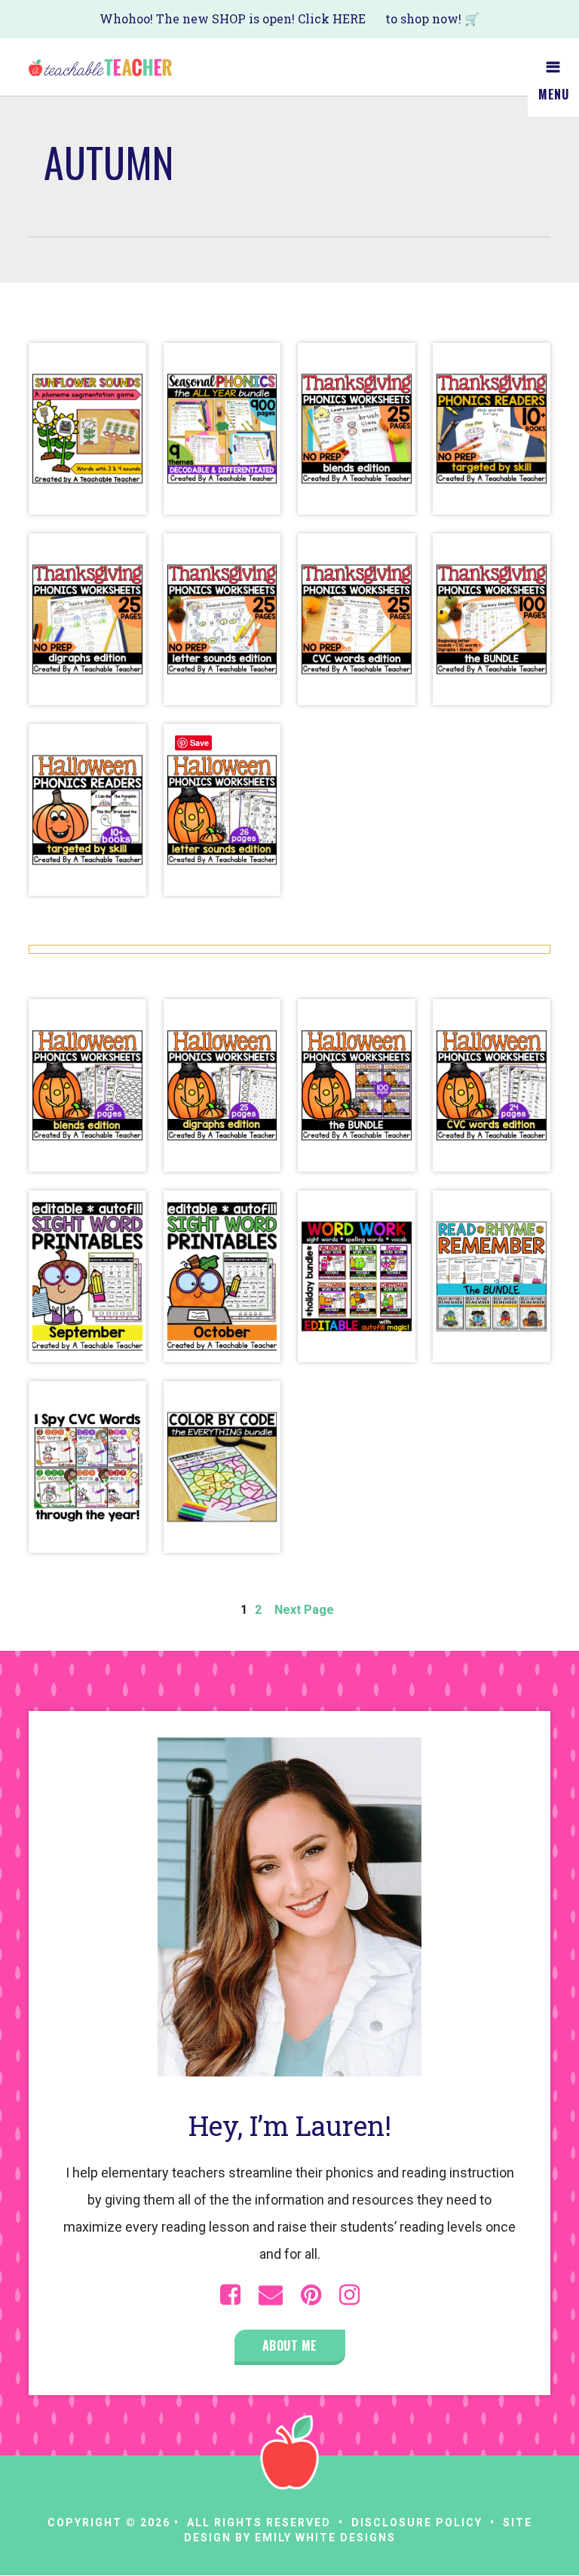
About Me (290, 2345)
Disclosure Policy (417, 2523)
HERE (349, 18)
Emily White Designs (325, 2538)
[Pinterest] (311, 2295)
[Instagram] (349, 2295)
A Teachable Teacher (100, 67)
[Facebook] (230, 2295)
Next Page (304, 1610)
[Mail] (271, 2295)
